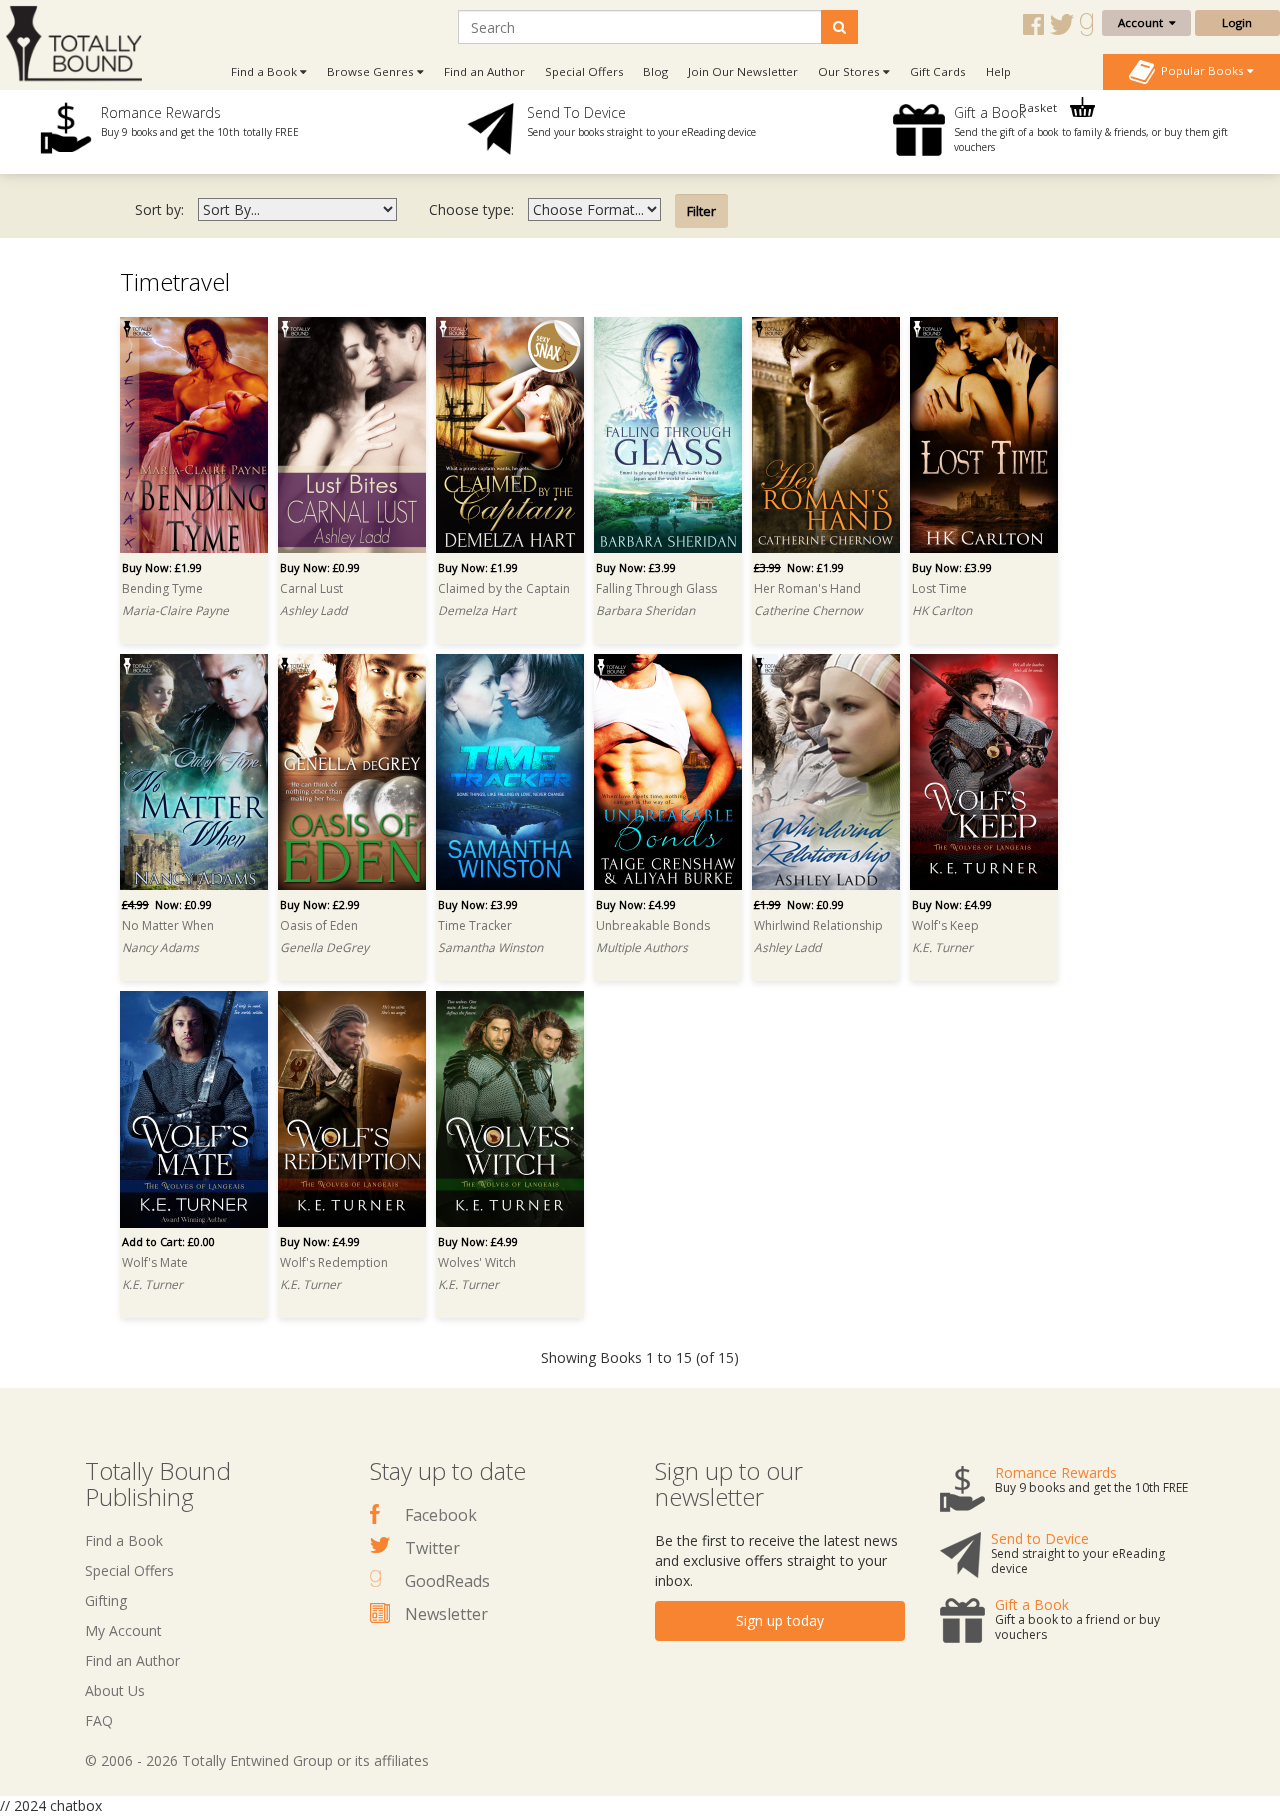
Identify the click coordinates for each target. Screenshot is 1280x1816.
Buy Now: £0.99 (320, 567)
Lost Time (939, 588)
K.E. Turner (942, 947)
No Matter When (168, 925)
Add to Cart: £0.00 (168, 1241)
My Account (123, 1630)
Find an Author (484, 71)
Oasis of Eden (319, 925)
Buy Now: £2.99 (320, 904)
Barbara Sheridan (645, 610)
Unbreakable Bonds (653, 925)
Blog (655, 71)
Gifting (106, 1600)
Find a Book (124, 1540)
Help (998, 71)
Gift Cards (938, 71)
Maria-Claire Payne (175, 610)
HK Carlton (942, 610)
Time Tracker (475, 925)
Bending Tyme (162, 588)
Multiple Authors (642, 947)
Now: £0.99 (167, 904)
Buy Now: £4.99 (636, 904)
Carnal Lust (311, 588)
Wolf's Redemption (334, 1262)
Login (1237, 22)
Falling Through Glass (656, 588)
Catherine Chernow (808, 610)
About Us (115, 1690)
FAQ (99, 1720)
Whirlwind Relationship (818, 925)
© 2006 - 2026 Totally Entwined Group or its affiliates (257, 1760)
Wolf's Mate (155, 1262)
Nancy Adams (160, 947)
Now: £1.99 (799, 567)
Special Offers (584, 71)
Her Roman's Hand (807, 588)
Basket (1039, 107)
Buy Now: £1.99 (162, 567)
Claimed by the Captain (504, 588)
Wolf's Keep (945, 925)
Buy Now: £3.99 (636, 567)
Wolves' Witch (477, 1262)
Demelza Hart (477, 610)
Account (1143, 22)
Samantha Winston (490, 947)
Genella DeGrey (324, 947)
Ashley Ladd (313, 610)
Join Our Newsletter (743, 71)
